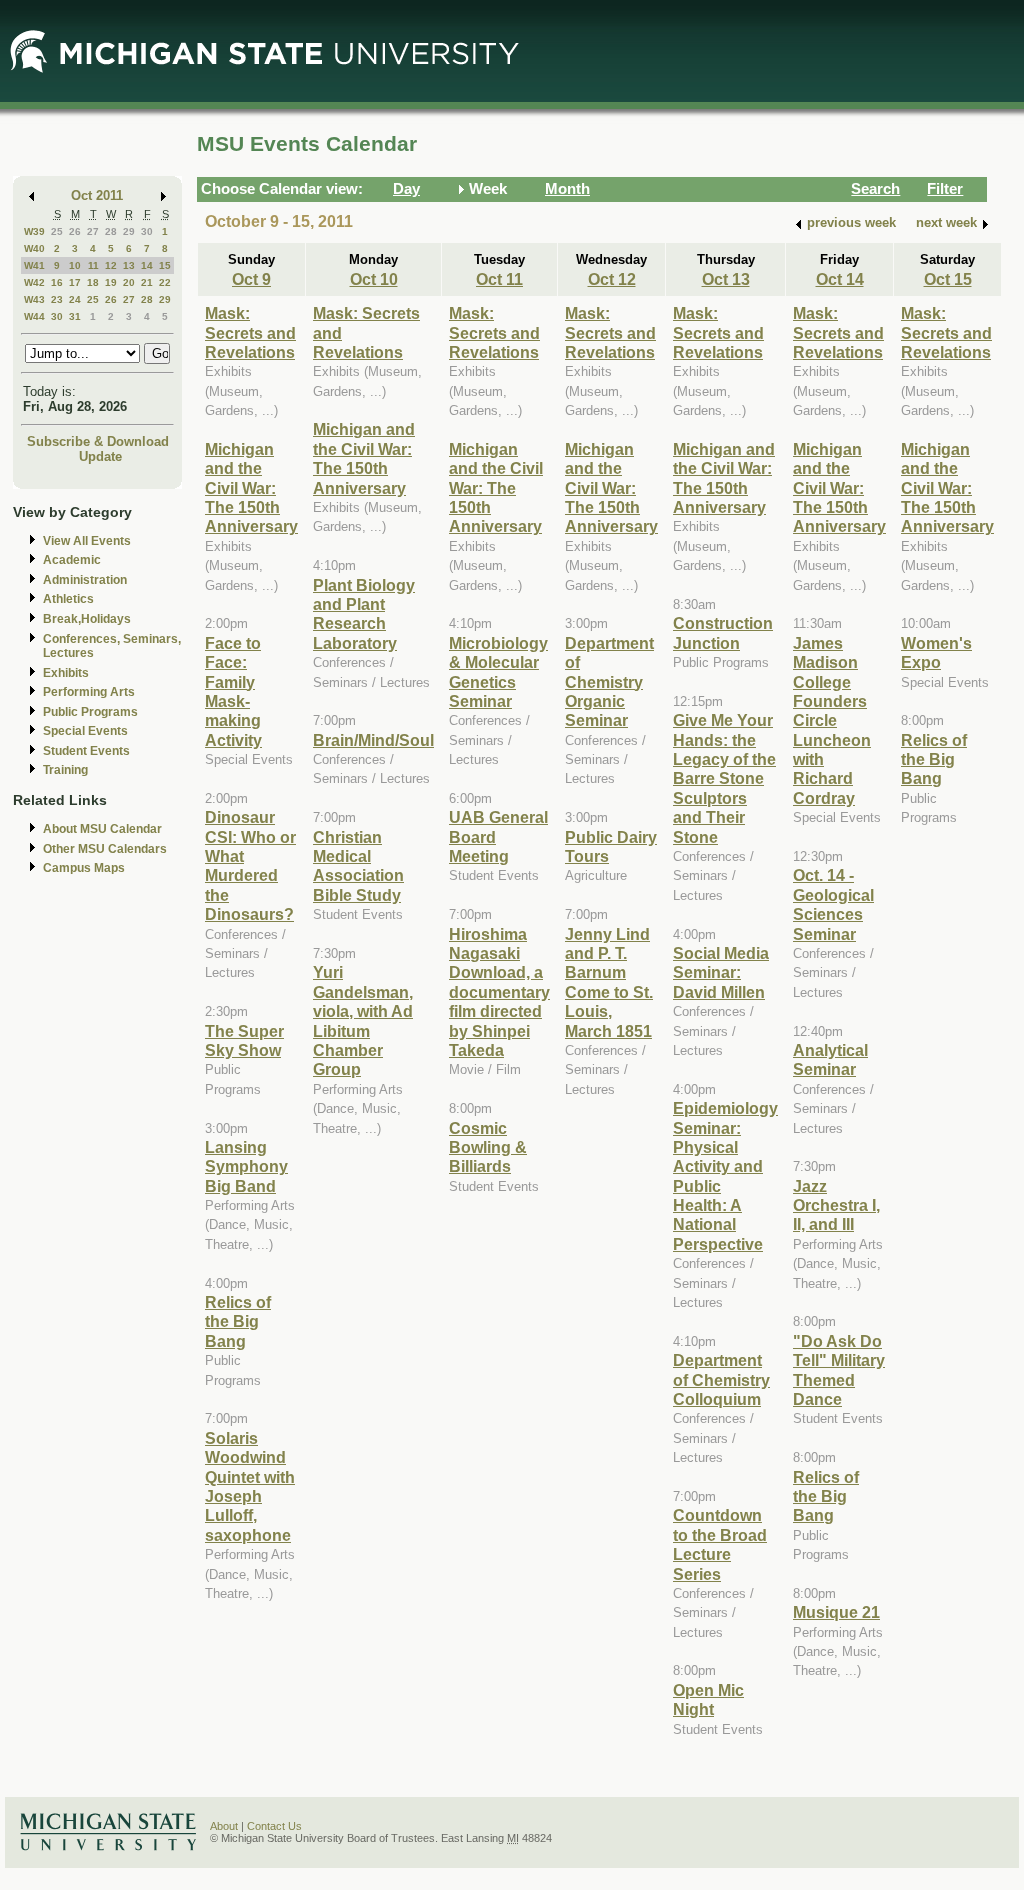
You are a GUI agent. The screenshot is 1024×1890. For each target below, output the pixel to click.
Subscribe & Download (98, 441)
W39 (34, 231)
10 (75, 265)
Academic (72, 560)
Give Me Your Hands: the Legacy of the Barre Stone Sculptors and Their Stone (724, 778)
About (224, 1826)
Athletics (68, 599)
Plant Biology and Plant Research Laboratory (364, 614)
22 (165, 282)
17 (75, 282)
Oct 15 (948, 279)
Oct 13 (726, 279)
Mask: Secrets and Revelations (250, 332)
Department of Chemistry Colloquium (721, 1379)
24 (75, 299)
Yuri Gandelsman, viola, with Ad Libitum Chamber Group (363, 1020)
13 (129, 265)
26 (75, 231)
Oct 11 (499, 279)
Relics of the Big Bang (238, 1321)
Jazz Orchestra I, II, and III (836, 1205)
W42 (34, 282)
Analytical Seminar (830, 1059)
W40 (34, 248)
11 (93, 265)
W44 (34, 316)
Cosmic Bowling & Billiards (488, 1147)
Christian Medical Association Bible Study (358, 866)
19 (111, 282)
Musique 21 (836, 1612)
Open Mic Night (708, 1699)
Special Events (85, 731)
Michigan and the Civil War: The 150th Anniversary (251, 488)
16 (57, 282)
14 (147, 265)
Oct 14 (840, 279)
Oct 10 (374, 279)
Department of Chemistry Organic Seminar (609, 682)
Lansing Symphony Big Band (246, 1166)
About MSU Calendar (102, 829)
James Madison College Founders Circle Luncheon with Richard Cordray (832, 720)
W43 (34, 299)
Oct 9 (251, 279)
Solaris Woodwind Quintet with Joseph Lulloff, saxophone (250, 1486)
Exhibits (66, 673)
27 (93, 231)
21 (147, 282)
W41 (34, 265)
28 (111, 231)
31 (75, 316)
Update (100, 456)
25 (57, 231)
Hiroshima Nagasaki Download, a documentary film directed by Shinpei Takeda (499, 992)
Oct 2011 (97, 195)
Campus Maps (84, 868)
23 (57, 299)
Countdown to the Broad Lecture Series (720, 1544)
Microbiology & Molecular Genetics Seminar (498, 672)
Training (65, 770)
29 (129, 231)
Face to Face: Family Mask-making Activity (233, 691)
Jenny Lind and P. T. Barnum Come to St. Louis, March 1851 (609, 982)
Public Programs (90, 712)
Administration (85, 580)
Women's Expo (936, 652)
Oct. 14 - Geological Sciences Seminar (833, 904)
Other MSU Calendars (105, 849)
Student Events (86, 751)
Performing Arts (89, 692)
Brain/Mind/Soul (373, 740)
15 (165, 265)
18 (93, 282)
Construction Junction (723, 632)
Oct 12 (612, 279)
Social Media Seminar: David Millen (721, 972)
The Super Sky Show (244, 1040)
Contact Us (274, 1826)
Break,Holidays (87, 619)
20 (129, 282)
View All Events (87, 541)
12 (111, 265)
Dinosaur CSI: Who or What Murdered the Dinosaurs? (250, 865)
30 (147, 231)
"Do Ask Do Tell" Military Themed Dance (839, 1370)
